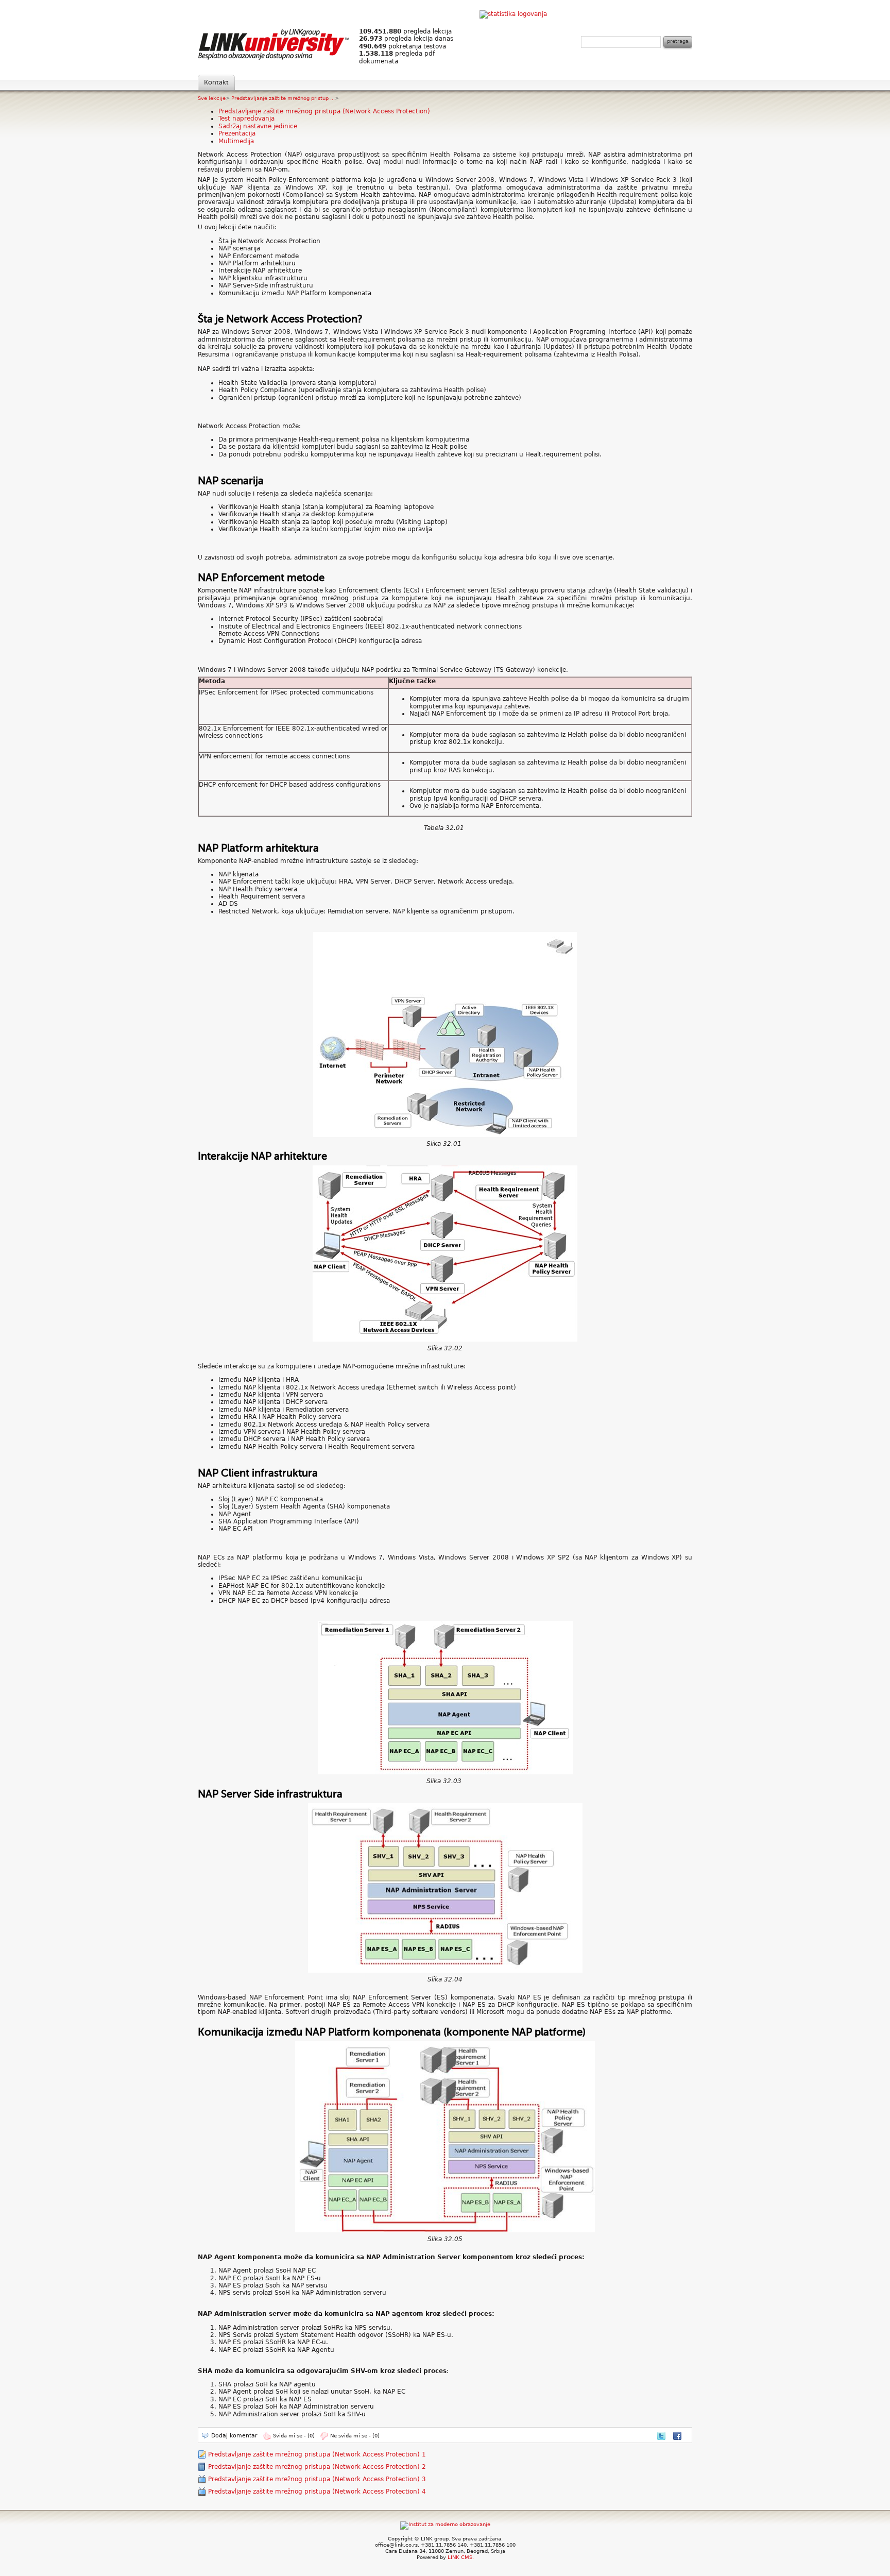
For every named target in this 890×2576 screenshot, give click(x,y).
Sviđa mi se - (294, 2436)
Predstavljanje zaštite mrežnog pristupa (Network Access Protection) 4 (317, 2492)
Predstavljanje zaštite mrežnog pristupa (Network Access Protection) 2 (317, 2467)
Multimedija (236, 141)
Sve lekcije (212, 98)
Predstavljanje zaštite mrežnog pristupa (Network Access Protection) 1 (317, 2454)
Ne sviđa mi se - (355, 2436)
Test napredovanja (246, 118)
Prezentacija (237, 133)
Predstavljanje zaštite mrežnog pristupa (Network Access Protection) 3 (317, 2479)
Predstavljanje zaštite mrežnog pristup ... (283, 98)
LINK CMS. (461, 2557)
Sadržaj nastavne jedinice (258, 126)
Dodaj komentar (234, 2436)
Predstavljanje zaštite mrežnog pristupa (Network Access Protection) (324, 111)
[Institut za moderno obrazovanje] (445, 2524)
